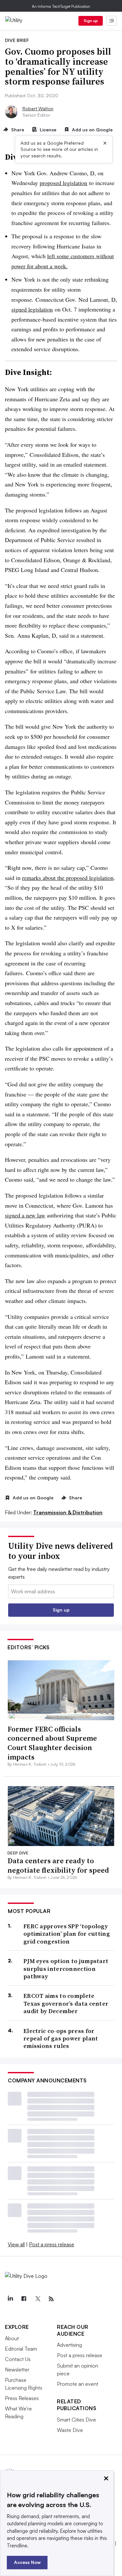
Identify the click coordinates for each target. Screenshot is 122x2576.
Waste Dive (70, 2430)
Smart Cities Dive (76, 2420)
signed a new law (25, 1215)
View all (16, 2244)
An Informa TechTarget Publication (61, 6)
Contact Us (18, 2359)
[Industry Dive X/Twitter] (37, 2299)
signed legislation (32, 309)
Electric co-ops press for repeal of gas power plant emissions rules (61, 2038)
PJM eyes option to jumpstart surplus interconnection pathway (66, 1969)
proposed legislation (63, 183)
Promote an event (78, 2384)
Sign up (91, 21)
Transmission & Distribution (68, 1512)
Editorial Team (21, 2349)
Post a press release (52, 2244)
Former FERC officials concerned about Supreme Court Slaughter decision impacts (52, 1743)
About (12, 2338)
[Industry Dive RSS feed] (51, 2299)
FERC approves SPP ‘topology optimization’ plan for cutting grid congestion (67, 1934)
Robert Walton (38, 108)
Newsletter (17, 2370)
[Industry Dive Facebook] (24, 2299)
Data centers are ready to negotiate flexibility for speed (58, 1865)
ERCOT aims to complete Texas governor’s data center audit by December (66, 2003)
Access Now (27, 2562)
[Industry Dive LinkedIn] (10, 2299)
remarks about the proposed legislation (68, 878)
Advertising (69, 2345)
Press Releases (22, 2398)
